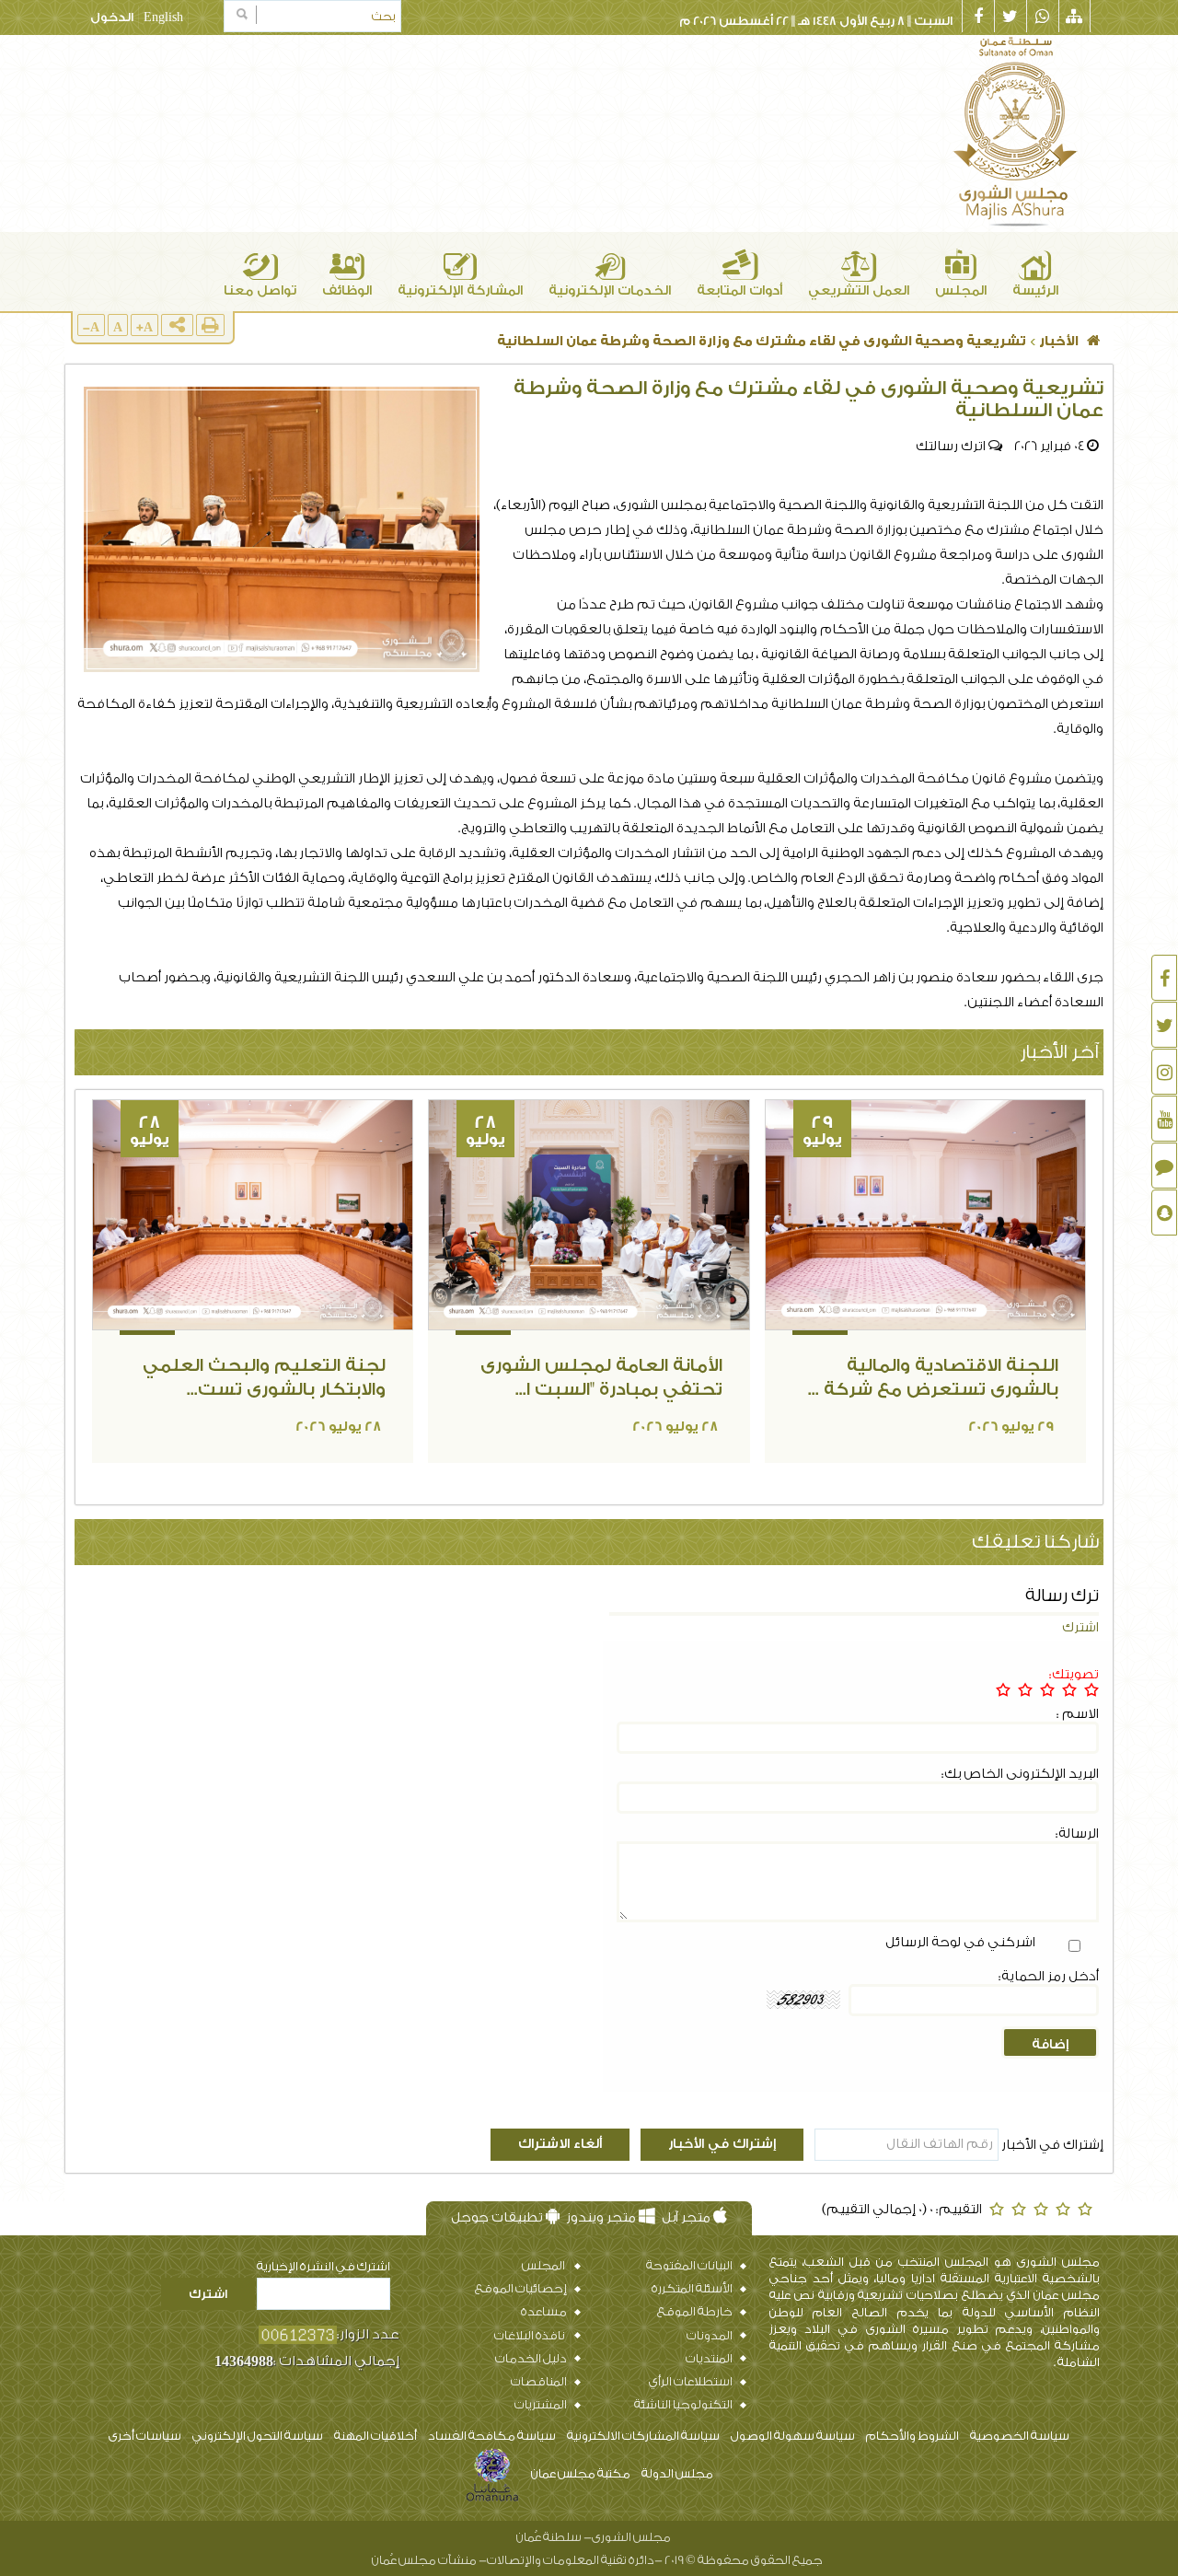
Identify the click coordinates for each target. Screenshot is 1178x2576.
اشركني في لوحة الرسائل (960, 1943)
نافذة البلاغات (530, 2335)
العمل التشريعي (859, 291)
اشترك (1080, 1628)
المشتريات (541, 2404)
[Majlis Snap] (1164, 1213)
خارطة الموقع (694, 2311)
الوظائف (347, 291)
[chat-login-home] (1164, 1166)
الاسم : (1078, 1714)
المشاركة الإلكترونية (460, 291)
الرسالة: (1077, 1834)
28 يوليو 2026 (675, 1427)
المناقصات (538, 2381)
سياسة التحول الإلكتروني (258, 2436)
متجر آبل (687, 2218)
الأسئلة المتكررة (691, 2288)
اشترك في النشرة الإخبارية (323, 2266)
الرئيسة (1035, 291)
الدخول (112, 17)
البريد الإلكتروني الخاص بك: (1020, 1774)
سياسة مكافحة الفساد (492, 2436)
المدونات (709, 2335)
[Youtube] (1164, 1119)
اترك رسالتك (951, 447)
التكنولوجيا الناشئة (687, 2404)
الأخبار (1059, 342)
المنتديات (708, 2358)
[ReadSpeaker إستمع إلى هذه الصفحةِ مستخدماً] (227, 331)
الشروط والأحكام (912, 2436)
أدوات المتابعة (739, 291)
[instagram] (1164, 1072)
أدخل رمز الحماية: (1049, 1977)
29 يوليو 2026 (1011, 1427)
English (163, 17)
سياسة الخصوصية (1020, 2436)
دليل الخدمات (530, 2358)
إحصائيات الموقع (521, 2288)
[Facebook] (1164, 978)
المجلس (961, 291)
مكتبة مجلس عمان (581, 2473)
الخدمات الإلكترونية (610, 291)
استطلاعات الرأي (695, 2381)
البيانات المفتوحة (688, 2265)
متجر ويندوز (602, 2218)
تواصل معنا (260, 291)
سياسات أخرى (145, 2436)
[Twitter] (1164, 1025)
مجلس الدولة (677, 2473)
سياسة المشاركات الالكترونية (643, 2436)
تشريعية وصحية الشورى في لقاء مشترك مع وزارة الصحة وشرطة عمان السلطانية (762, 342)
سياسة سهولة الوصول (793, 2436)
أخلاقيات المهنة (375, 2436)
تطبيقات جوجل (498, 2218)
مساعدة (543, 2311)
